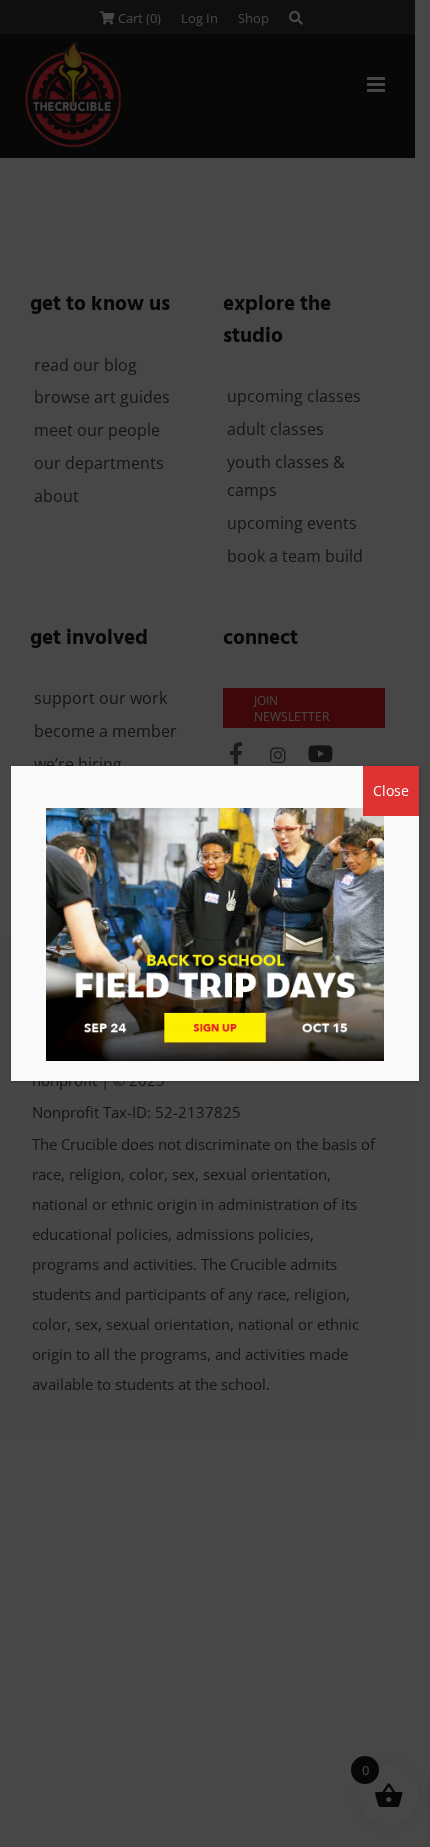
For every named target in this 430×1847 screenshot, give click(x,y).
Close (391, 790)
